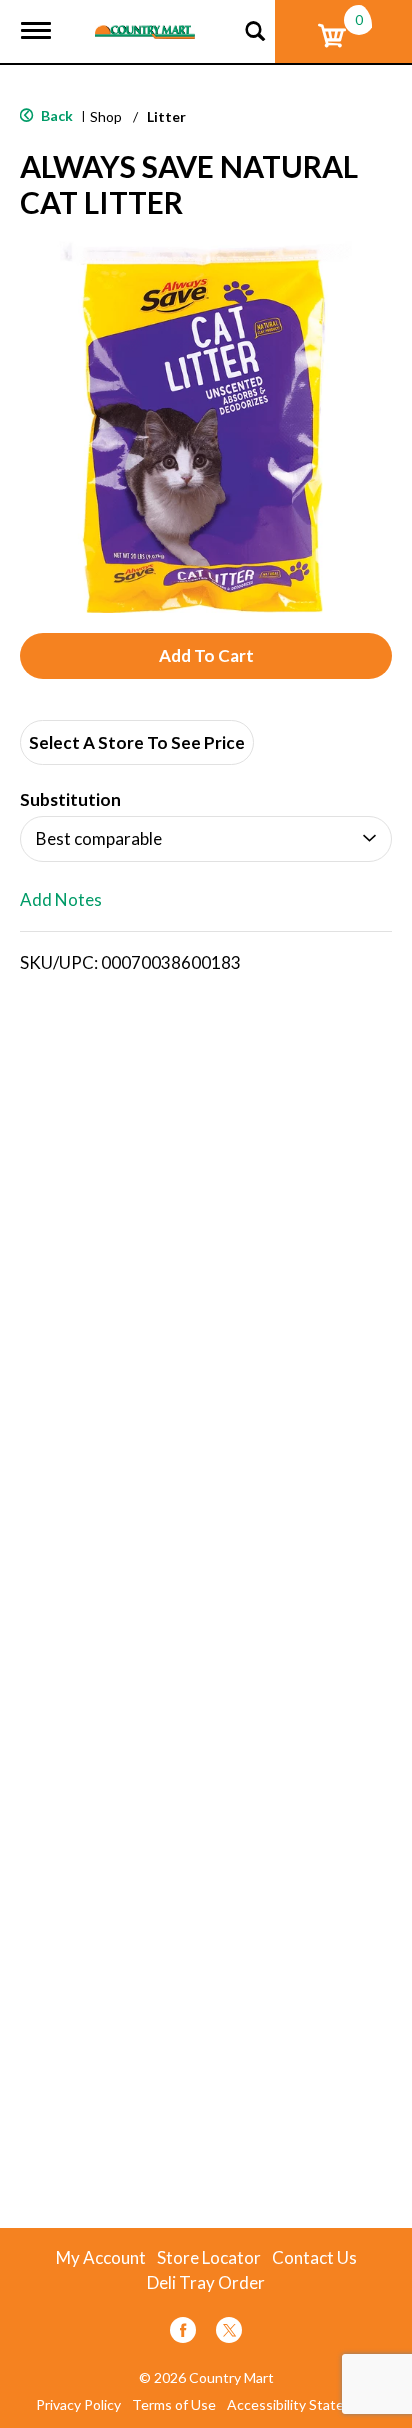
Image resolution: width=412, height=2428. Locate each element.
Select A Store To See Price (137, 742)
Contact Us (314, 2258)
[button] (206, 656)
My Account (101, 2258)
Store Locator (209, 2258)
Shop (106, 116)
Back (55, 115)
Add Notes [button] (61, 900)
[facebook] (183, 2333)
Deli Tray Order (206, 2283)
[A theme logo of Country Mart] (145, 19)
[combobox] (206, 839)
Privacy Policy (78, 2405)
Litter (166, 116)
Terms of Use (174, 2405)
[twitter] (229, 2333)
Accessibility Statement (302, 2405)
